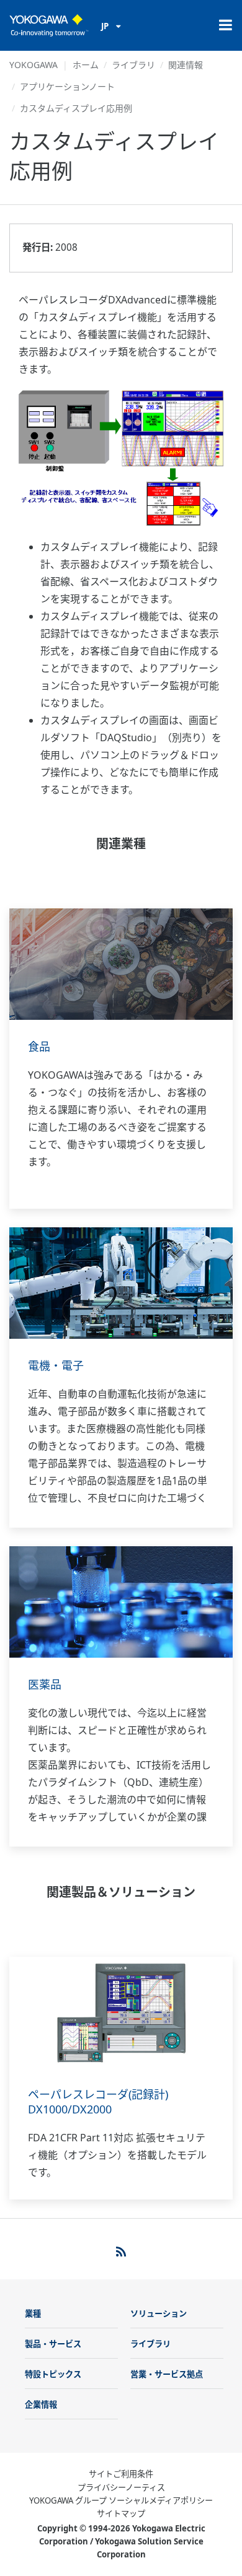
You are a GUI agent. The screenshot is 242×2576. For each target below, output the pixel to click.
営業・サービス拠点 (167, 2374)
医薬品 (45, 1684)
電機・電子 (56, 1365)
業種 (33, 2313)
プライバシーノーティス (121, 2487)
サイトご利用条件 (121, 2474)
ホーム (86, 65)
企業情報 (41, 2404)
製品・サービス (53, 2344)
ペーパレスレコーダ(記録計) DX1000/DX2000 (98, 2102)
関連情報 (186, 65)
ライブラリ (133, 65)
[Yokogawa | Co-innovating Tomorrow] (49, 25)
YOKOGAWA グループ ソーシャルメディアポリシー (121, 2500)
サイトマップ (121, 2513)
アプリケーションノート (67, 86)
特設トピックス (53, 2374)
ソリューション (159, 2313)
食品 (39, 1046)
